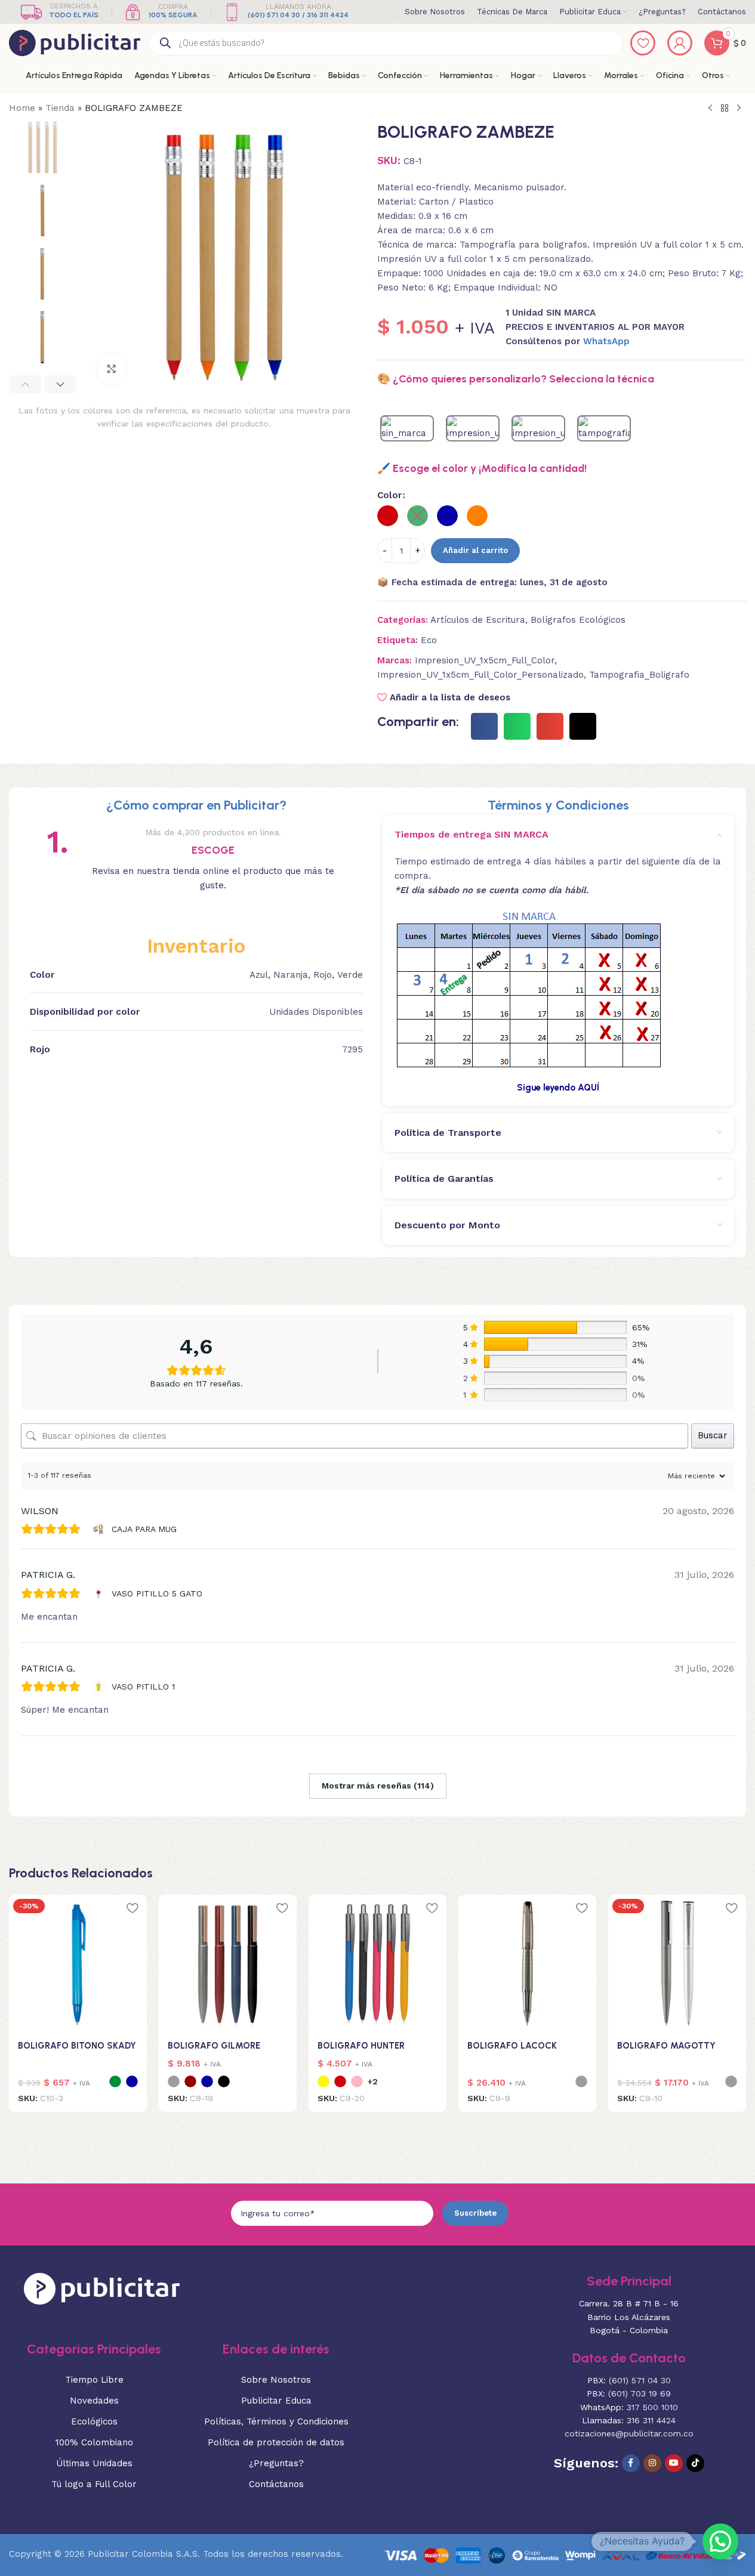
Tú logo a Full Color (94, 2484)
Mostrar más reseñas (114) (378, 1786)
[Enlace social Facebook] (631, 2463)
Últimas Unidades (94, 2463)
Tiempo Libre (94, 2380)
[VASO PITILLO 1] (100, 1687)
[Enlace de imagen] (102, 2288)
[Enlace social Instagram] (652, 2463)
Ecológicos (94, 2421)
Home (22, 108)
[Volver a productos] (725, 109)
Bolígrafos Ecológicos (578, 620)
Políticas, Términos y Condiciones (276, 2421)
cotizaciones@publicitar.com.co (629, 2433)
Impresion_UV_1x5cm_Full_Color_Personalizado (480, 675)
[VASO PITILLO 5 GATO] (100, 1593)
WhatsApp (606, 341)
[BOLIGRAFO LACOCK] (527, 1964)
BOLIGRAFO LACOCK (512, 2046)
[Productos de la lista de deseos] (643, 43)
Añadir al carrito (475, 550)
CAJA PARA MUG (144, 1529)
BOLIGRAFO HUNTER (361, 2046)
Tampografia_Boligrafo (639, 675)
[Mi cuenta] (680, 43)
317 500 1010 (652, 2407)
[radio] (388, 516)
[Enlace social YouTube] (674, 2463)
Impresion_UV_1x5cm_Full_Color (485, 660)
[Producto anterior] (710, 109)
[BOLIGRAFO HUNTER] (377, 1964)
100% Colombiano (94, 2442)
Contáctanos (276, 2484)
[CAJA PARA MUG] (100, 1529)
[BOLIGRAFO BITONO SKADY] (78, 1964)
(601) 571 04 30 (640, 2380)
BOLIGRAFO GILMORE (214, 2046)
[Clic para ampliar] (112, 369)
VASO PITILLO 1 (143, 1687)
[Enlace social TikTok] (695, 2463)
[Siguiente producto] (739, 109)
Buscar (713, 1435)
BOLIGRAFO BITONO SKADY (77, 2046)
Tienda (60, 108)
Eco (429, 640)
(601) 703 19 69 (640, 2393)
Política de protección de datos (276, 2442)
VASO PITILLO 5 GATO (157, 1593)
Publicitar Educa (276, 2401)
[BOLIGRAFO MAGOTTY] (677, 1964)
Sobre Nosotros (276, 2380)
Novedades (94, 2401)
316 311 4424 (651, 2420)
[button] (25, 384)
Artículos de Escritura (478, 620)
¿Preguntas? (276, 2463)
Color (389, 495)
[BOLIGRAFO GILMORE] (228, 1964)
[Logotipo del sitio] (75, 42)
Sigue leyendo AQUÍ (558, 1088)
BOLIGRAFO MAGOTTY (666, 2046)
